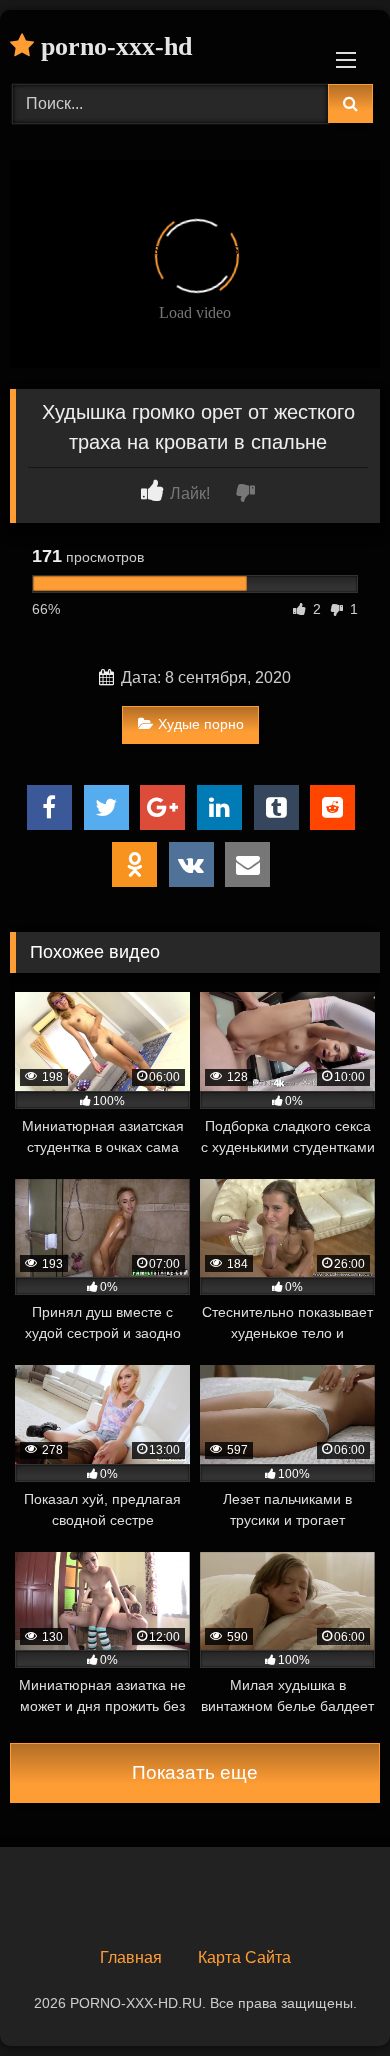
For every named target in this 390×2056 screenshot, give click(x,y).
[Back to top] (328, 1996)
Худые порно (201, 724)
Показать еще (195, 1772)
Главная (131, 1957)
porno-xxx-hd (113, 46)
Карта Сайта (244, 1957)
